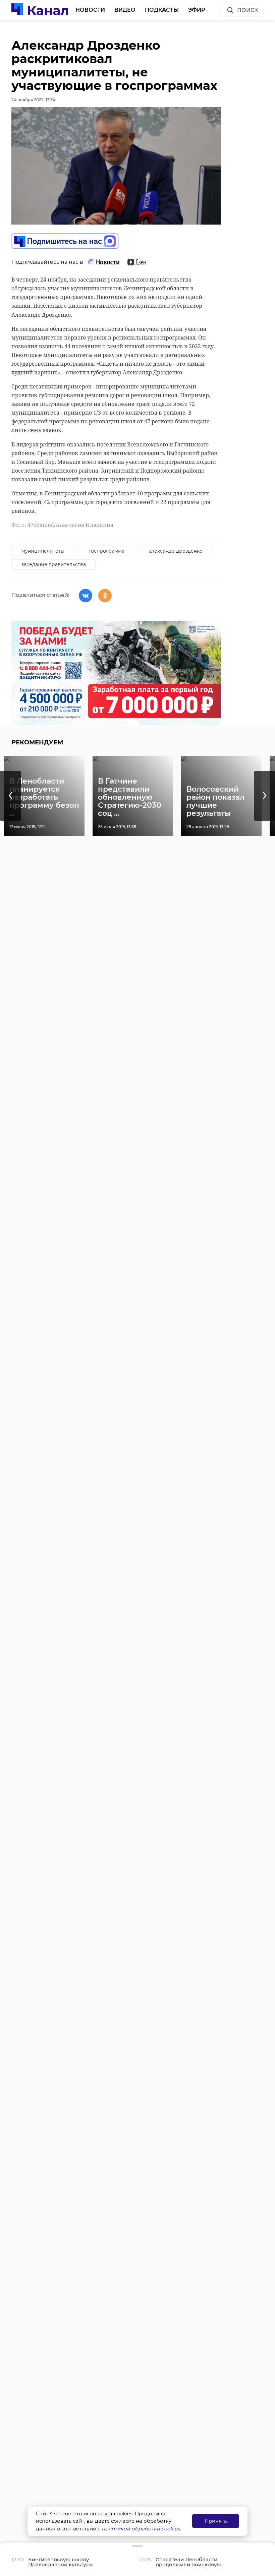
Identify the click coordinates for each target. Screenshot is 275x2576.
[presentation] (10, 796)
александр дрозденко (176, 551)
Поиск (248, 10)
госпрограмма (106, 551)
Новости (90, 10)
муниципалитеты (43, 551)
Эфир (197, 10)
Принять (216, 2521)
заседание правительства (54, 564)
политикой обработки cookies (141, 2529)
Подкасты (162, 10)
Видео (125, 10)
